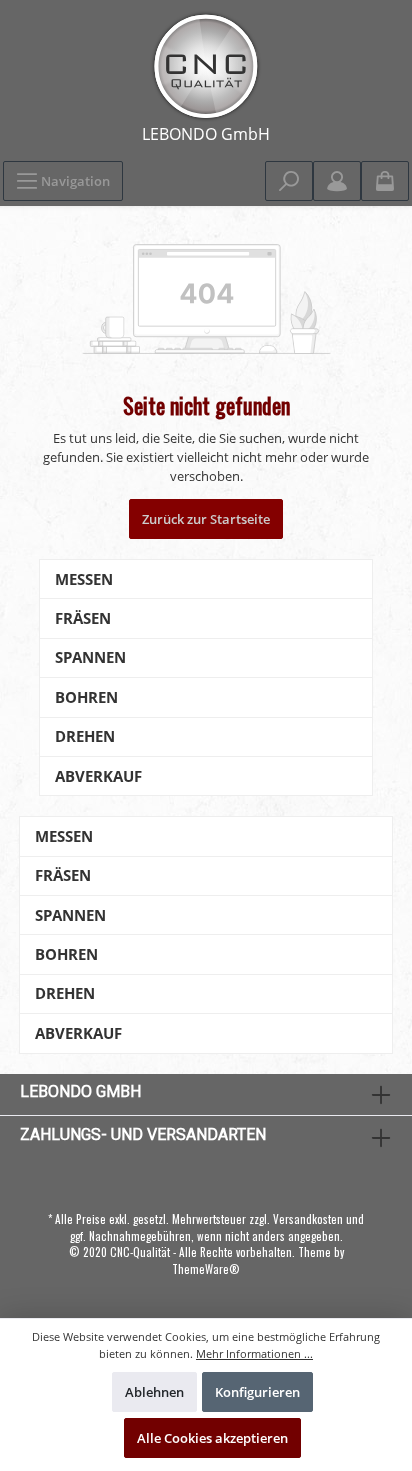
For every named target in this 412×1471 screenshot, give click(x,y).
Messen (84, 579)
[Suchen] (289, 181)
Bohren (86, 697)
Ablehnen (154, 1392)
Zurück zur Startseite (206, 519)
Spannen (90, 657)
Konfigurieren (257, 1392)
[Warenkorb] (385, 181)
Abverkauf (98, 776)
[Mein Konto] (337, 181)
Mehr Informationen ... (254, 1353)
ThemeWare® (206, 1269)
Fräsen (83, 618)
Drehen (85, 736)
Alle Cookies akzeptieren (212, 1438)
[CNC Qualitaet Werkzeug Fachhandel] (206, 66)
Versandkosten (308, 1219)
